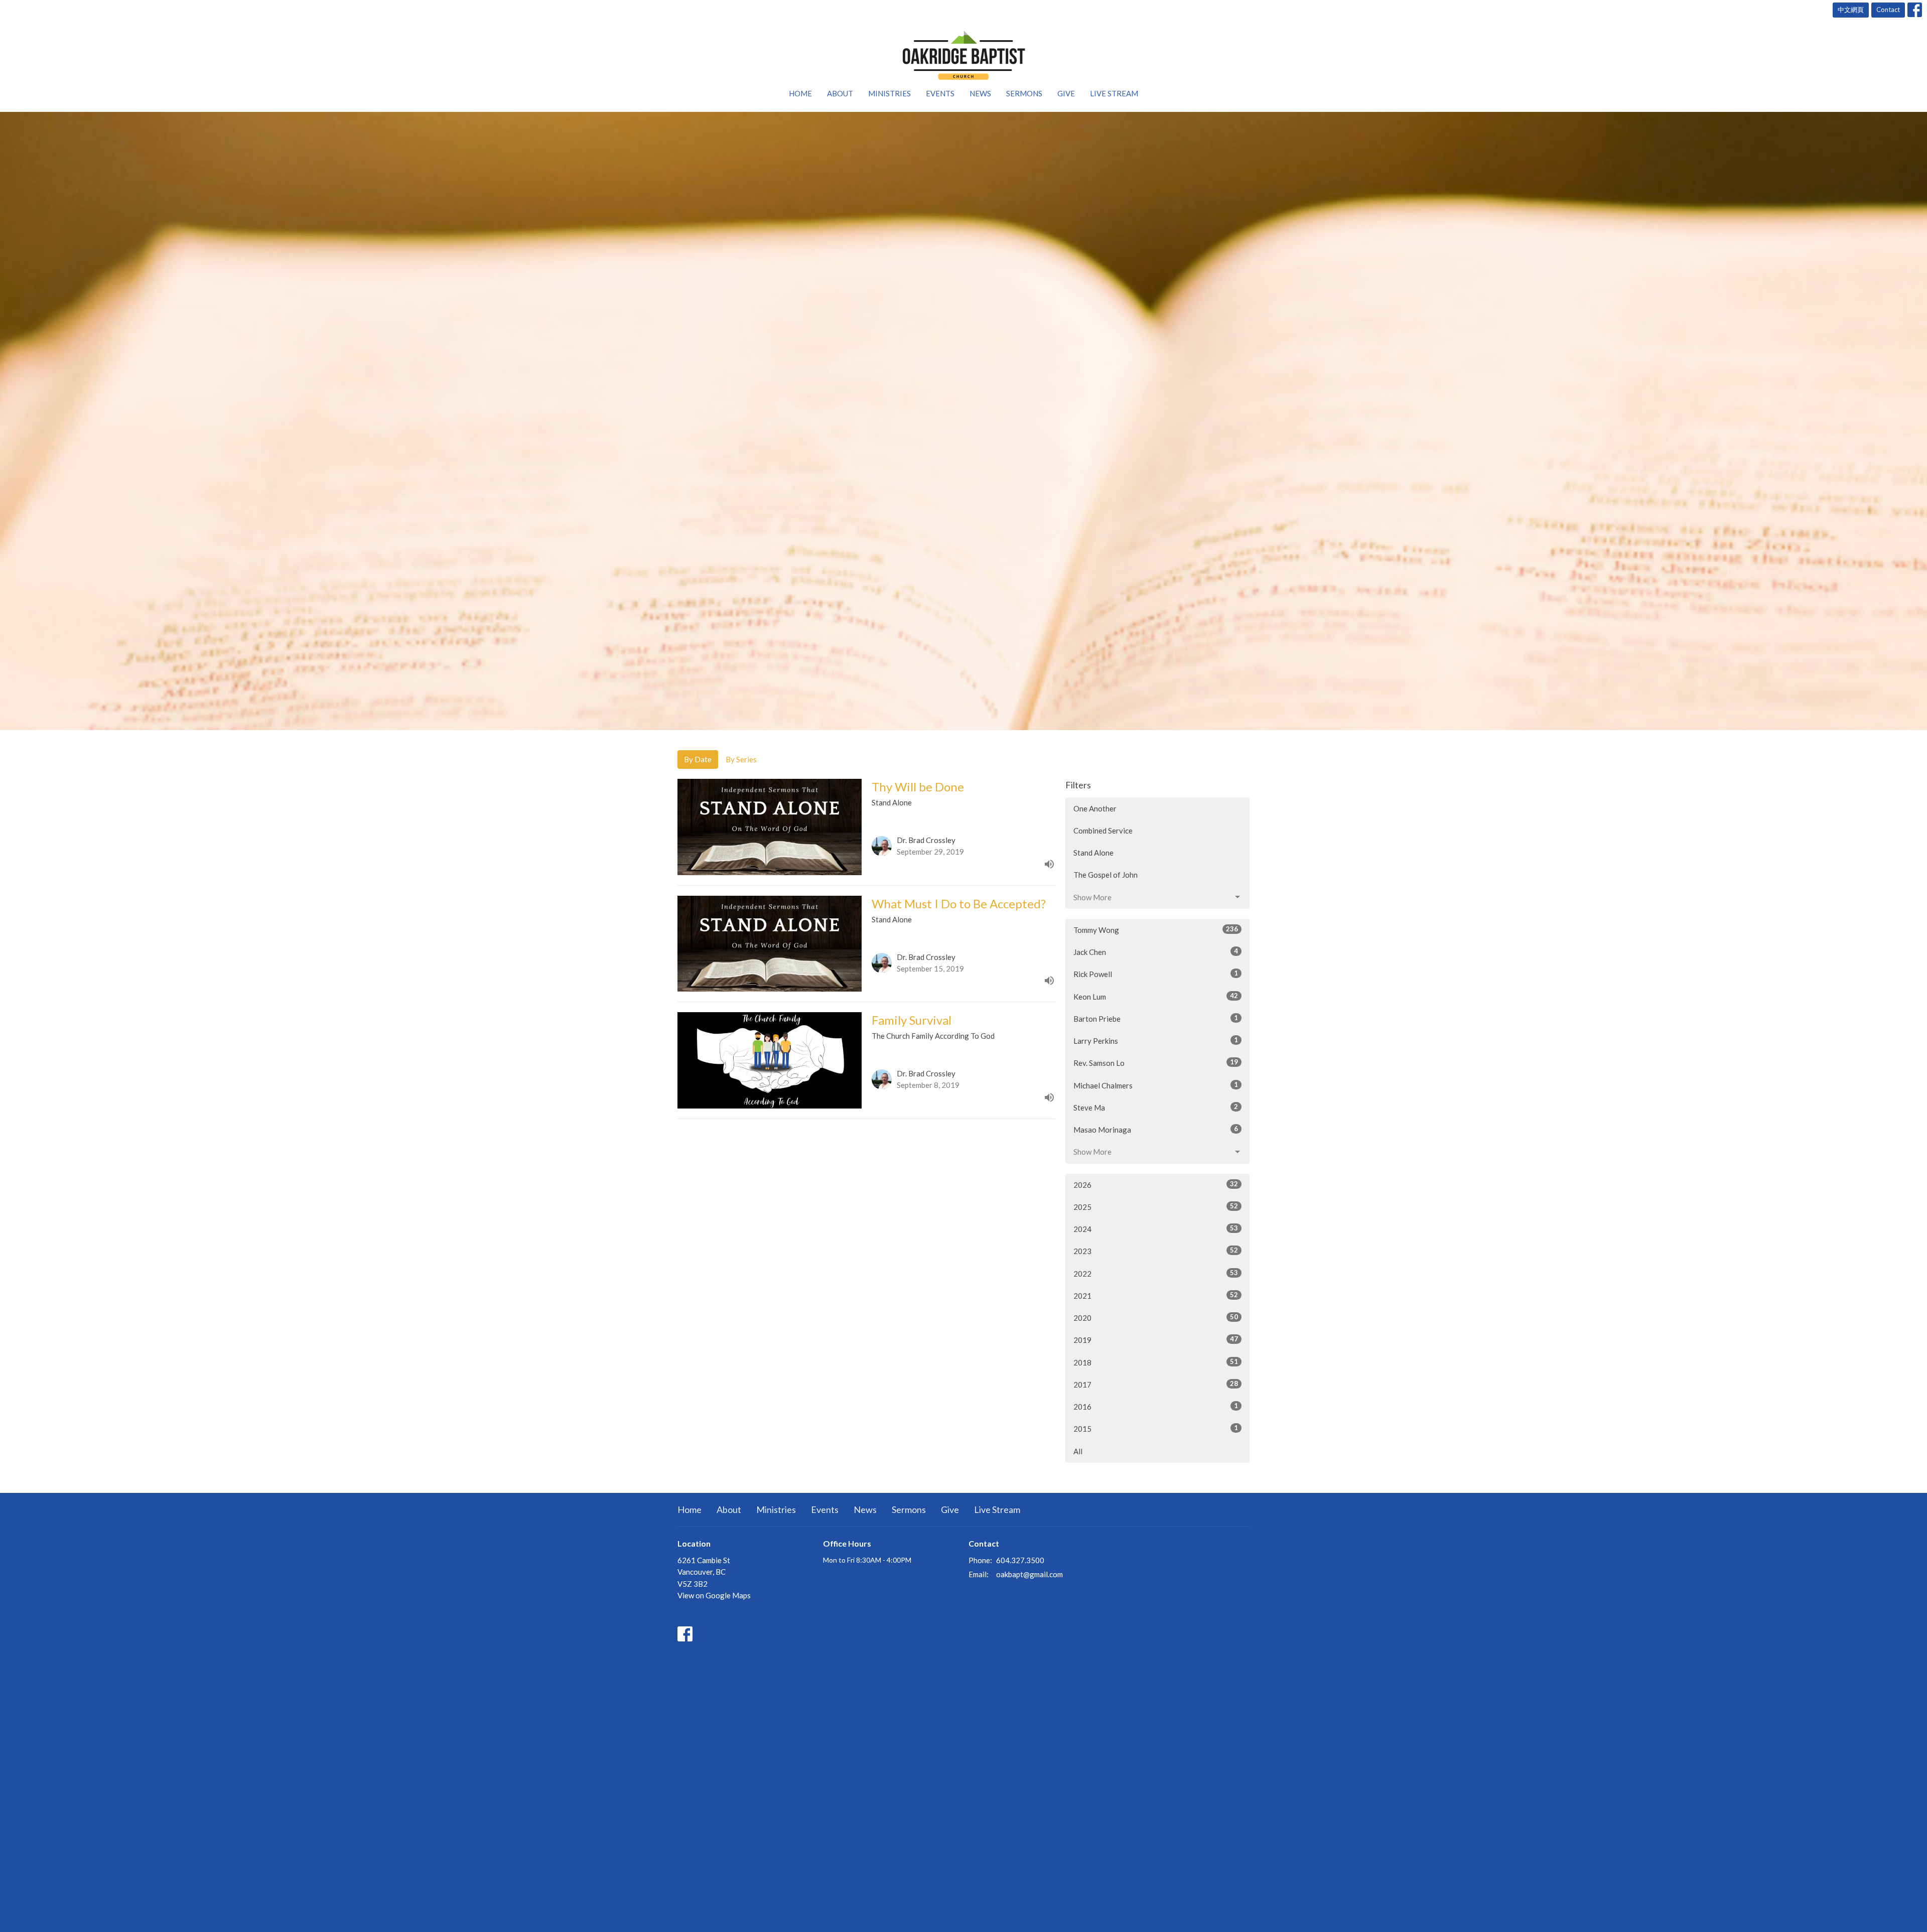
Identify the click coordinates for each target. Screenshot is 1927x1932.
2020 (1156, 1318)
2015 (1156, 1428)
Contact (1888, 10)
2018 (1156, 1362)
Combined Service (1103, 831)
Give (1066, 93)
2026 (1156, 1185)
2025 (1156, 1207)
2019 (1156, 1340)
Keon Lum (1156, 996)
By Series (741, 759)
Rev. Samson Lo (1156, 1063)
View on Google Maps (714, 1595)
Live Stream (1114, 93)
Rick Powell (1156, 974)
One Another (1095, 808)
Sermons (1024, 93)
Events (940, 93)
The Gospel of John (1106, 875)
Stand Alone (1093, 853)
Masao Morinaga (1156, 1129)
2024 (1156, 1229)
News (980, 93)
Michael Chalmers (1156, 1085)
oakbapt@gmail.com (1029, 1574)
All (1078, 1451)
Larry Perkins (1156, 1041)
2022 (1156, 1273)
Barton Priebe (1156, 1018)
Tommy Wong (1156, 930)
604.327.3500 (1020, 1560)
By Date (698, 759)
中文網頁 (1851, 10)
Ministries (889, 93)
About (840, 93)
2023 (1156, 1251)
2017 (1156, 1384)
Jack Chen (1156, 952)
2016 (1156, 1406)
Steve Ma (1156, 1107)
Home (800, 93)
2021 (1156, 1295)
